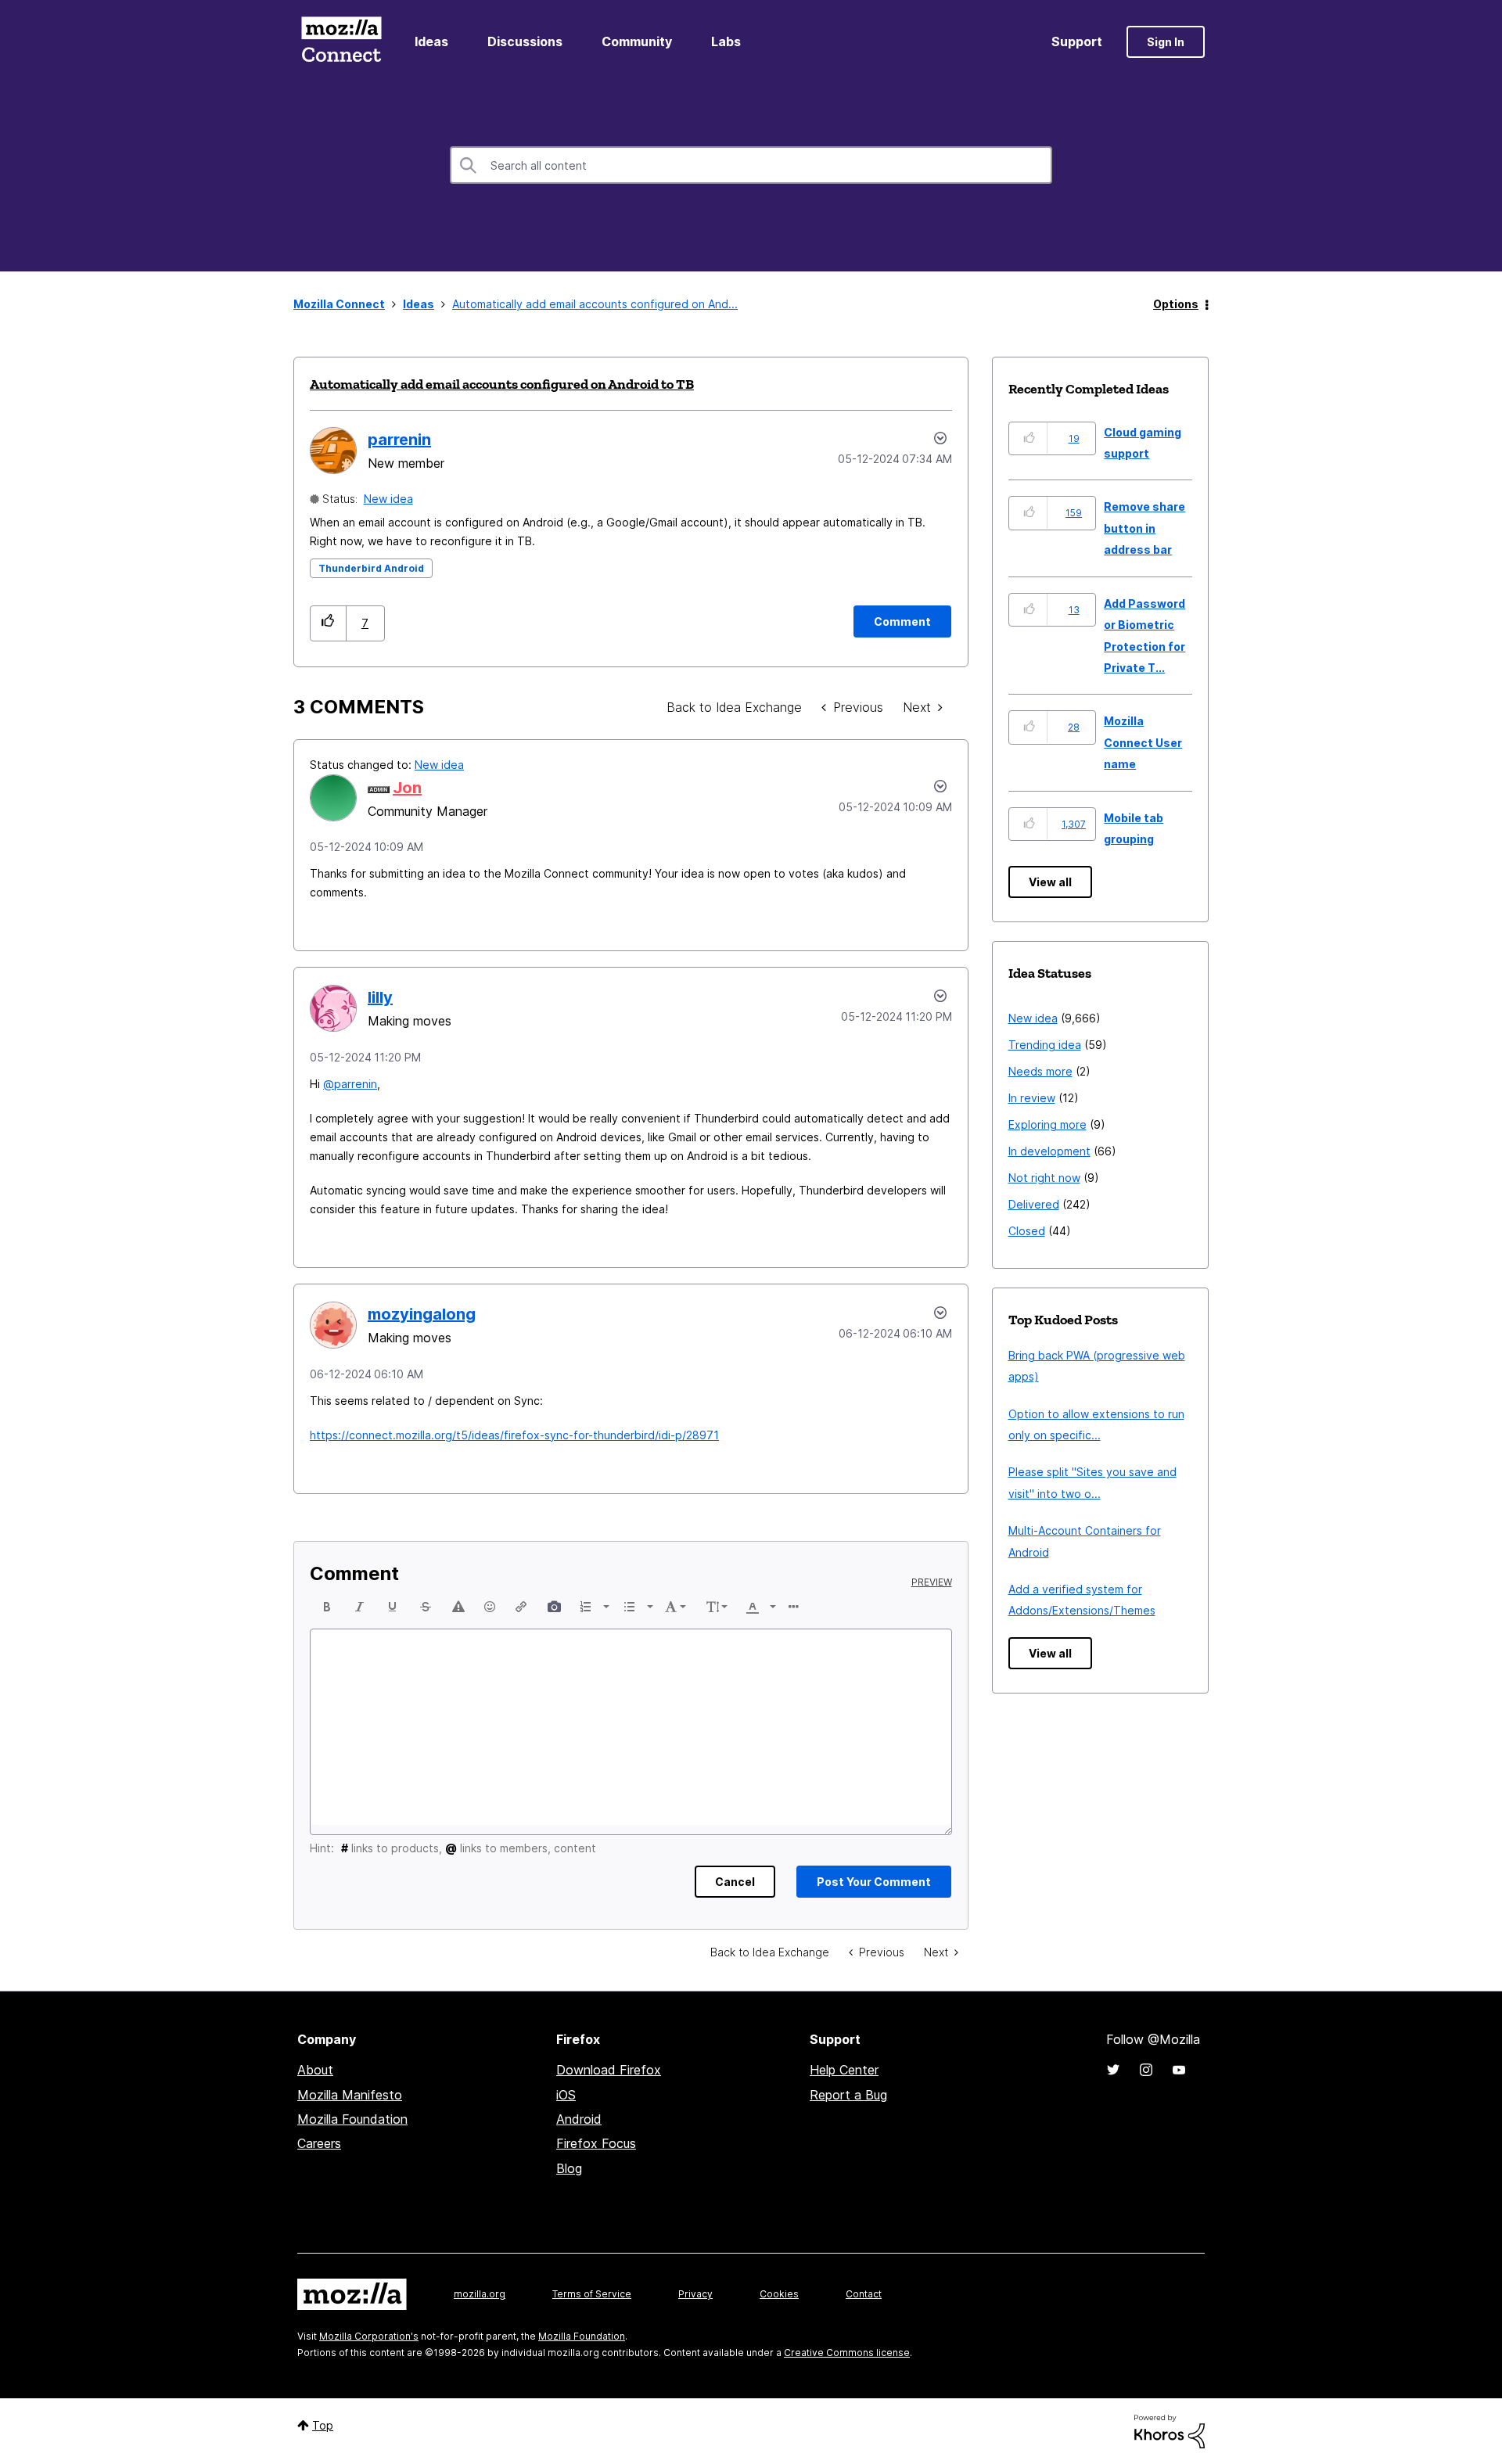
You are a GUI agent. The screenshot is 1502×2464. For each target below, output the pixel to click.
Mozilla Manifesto (350, 2095)
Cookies (779, 2294)
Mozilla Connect (341, 42)
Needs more (1040, 1071)
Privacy (695, 2294)
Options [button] (1176, 304)
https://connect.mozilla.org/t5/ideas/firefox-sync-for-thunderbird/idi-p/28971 (514, 1435)
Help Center (844, 2070)
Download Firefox (609, 2070)
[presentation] (327, 1607)
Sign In (1166, 42)
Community (637, 41)
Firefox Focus (596, 2143)
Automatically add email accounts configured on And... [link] (595, 304)
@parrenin (350, 1084)
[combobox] (751, 165)
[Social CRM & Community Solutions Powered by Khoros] (1170, 2430)
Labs (726, 41)
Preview (932, 1582)
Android (579, 2119)
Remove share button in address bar (1144, 528)
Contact (864, 2294)
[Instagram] (1146, 2070)
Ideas (431, 41)
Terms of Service (592, 2294)
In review (1032, 1098)
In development (1049, 1151)
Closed (1027, 1231)
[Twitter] (1113, 2070)
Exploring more (1047, 1124)
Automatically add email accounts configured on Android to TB (502, 384)
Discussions (525, 41)
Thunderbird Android (371, 568)
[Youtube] (1179, 2070)
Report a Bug (848, 2095)
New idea (388, 499)
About (315, 2070)
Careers (319, 2143)
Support (1077, 41)
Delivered (1034, 1204)
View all (1050, 882)
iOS (566, 2095)
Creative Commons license (847, 2353)
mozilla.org (480, 2294)
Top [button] (323, 2425)
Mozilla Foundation (352, 2119)
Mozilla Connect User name (1143, 742)
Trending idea (1045, 1045)
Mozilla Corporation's (369, 2336)
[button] (328, 623)
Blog (569, 2168)
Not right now (1044, 1178)
